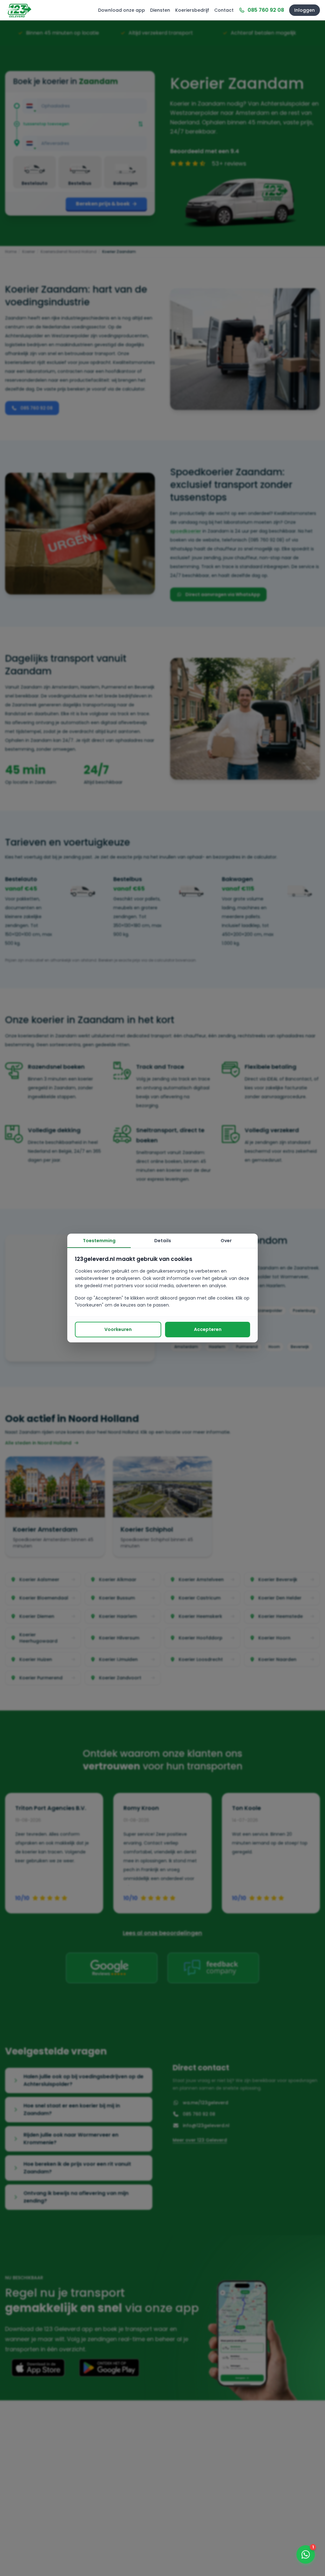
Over (226, 1241)
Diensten (160, 10)
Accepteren (208, 1329)
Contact (224, 10)
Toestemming (99, 1241)
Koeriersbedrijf (192, 10)
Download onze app (122, 10)
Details (163, 1241)
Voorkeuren (118, 1329)
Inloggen (305, 10)
